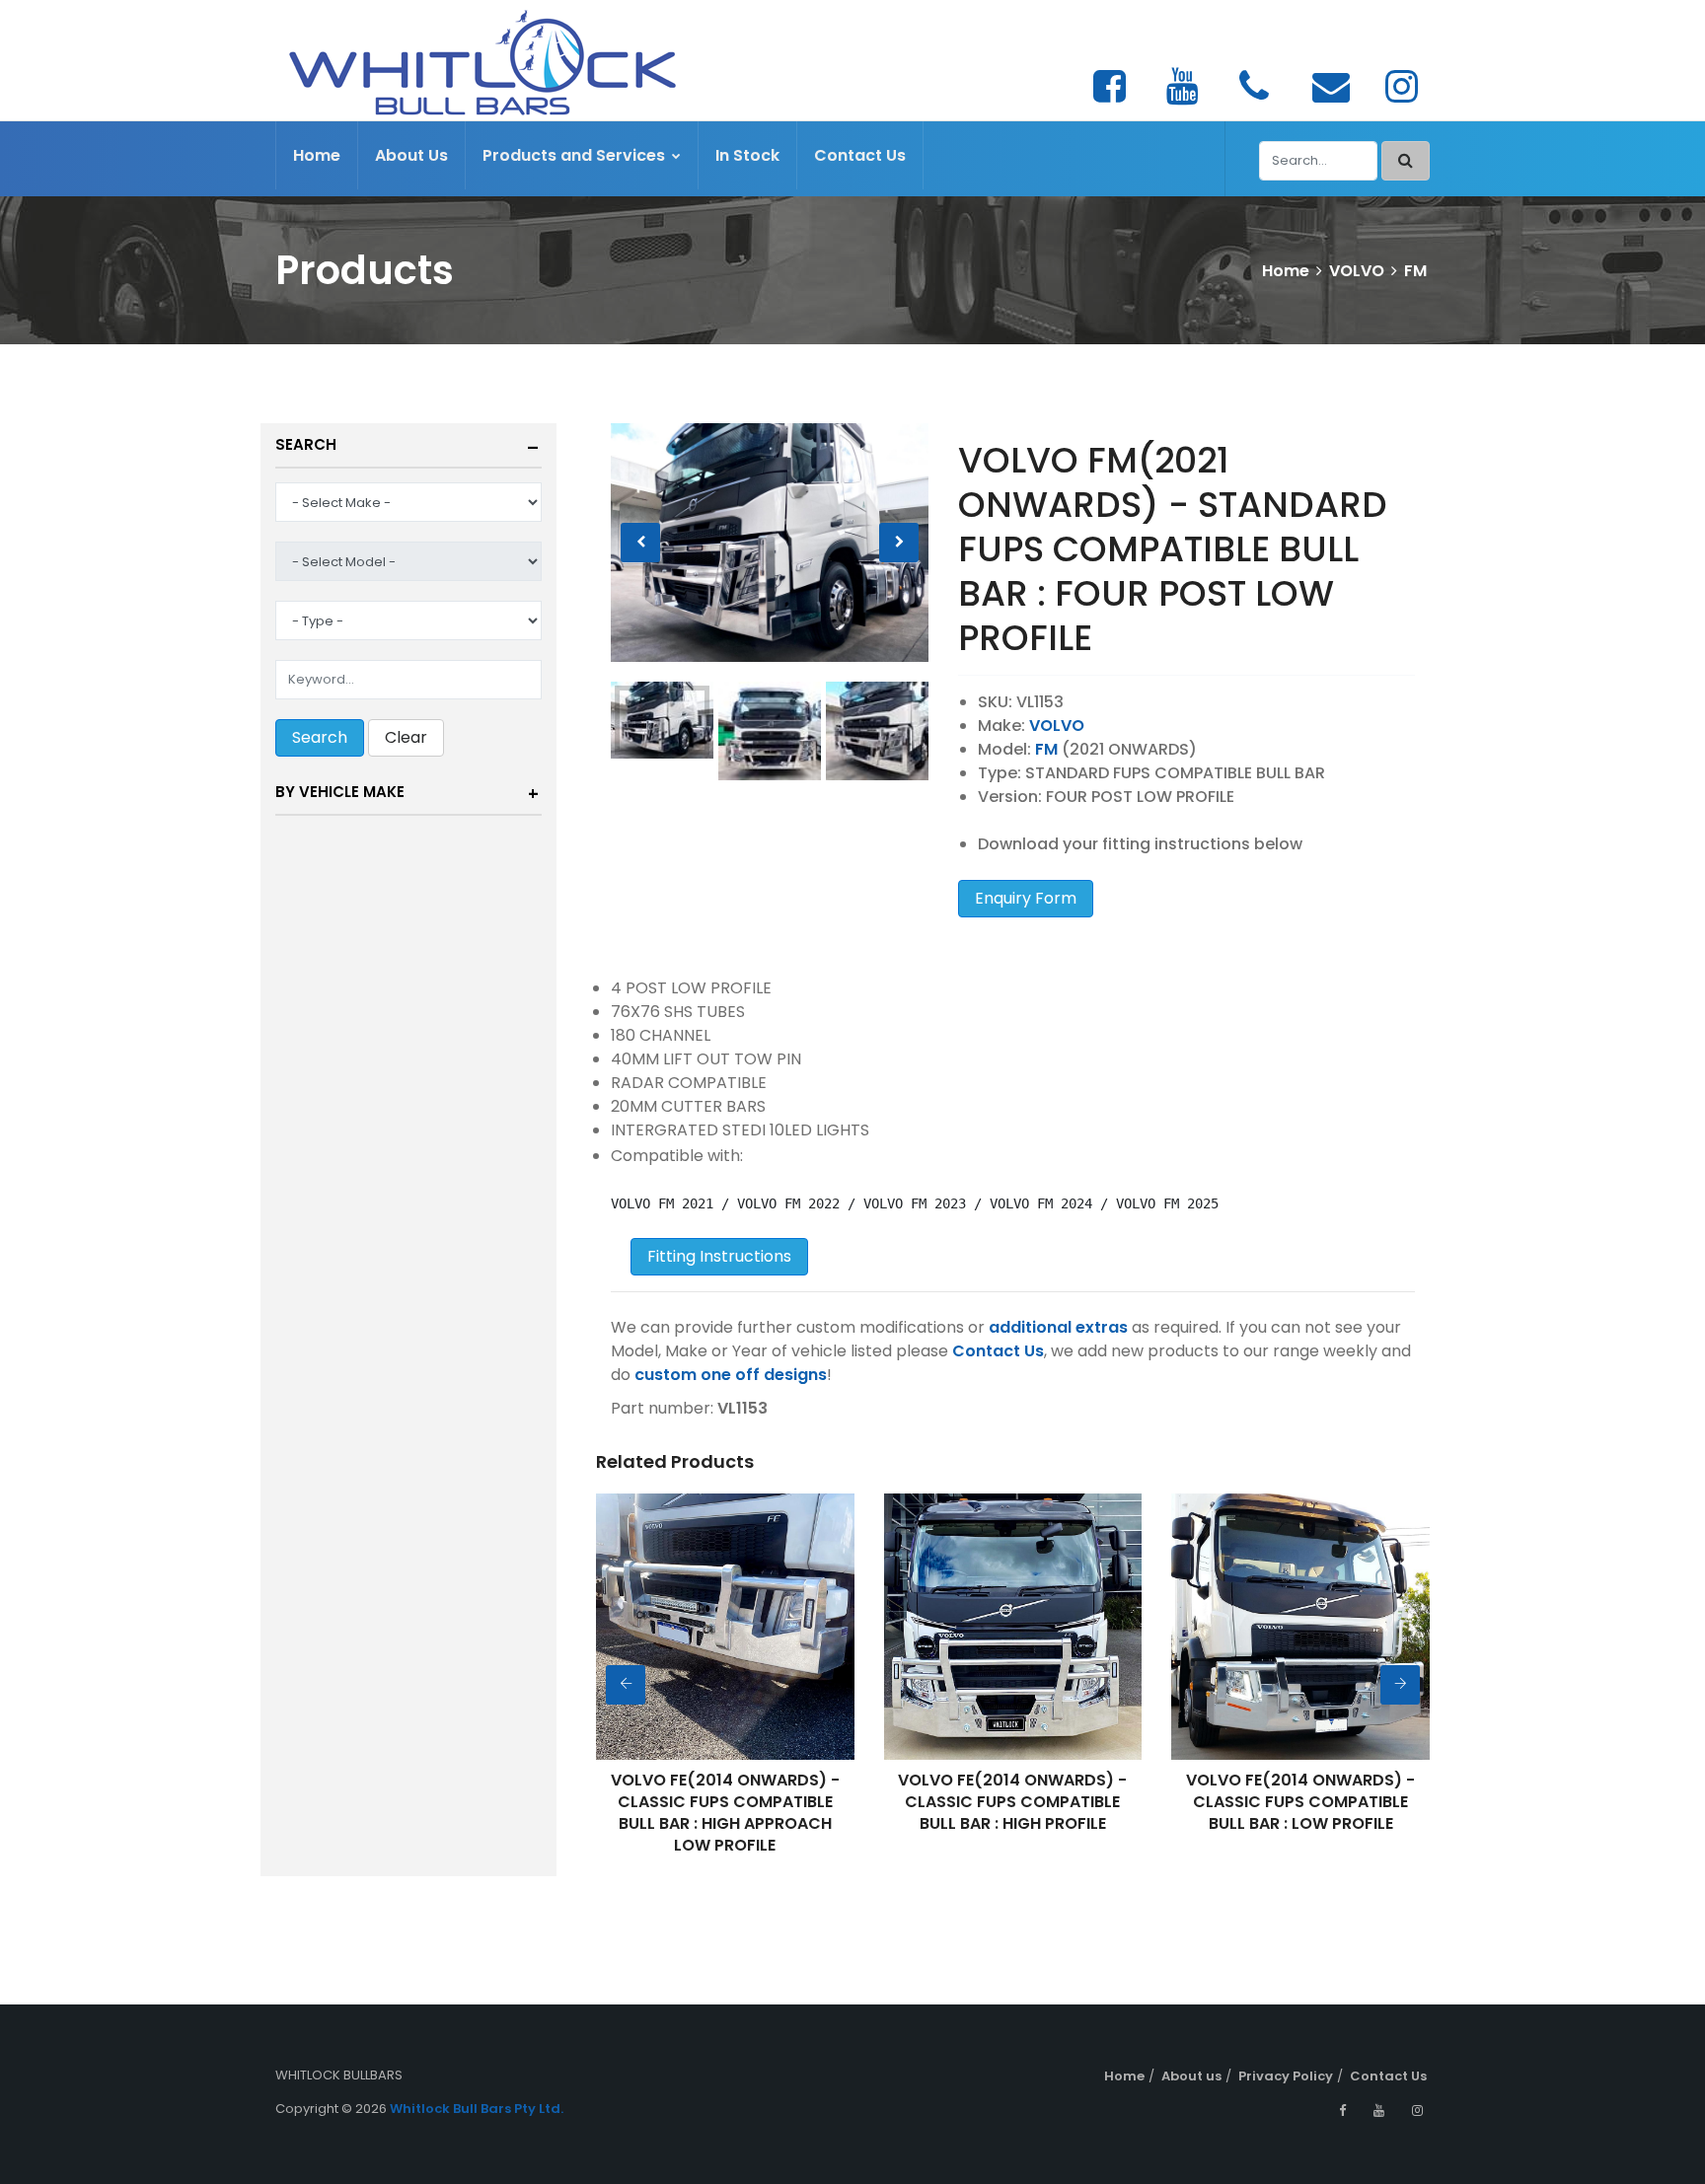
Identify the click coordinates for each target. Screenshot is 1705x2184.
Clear (406, 737)
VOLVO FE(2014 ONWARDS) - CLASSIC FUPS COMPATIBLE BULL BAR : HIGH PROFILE (978, 1802)
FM (1415, 271)
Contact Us (860, 155)
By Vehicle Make (340, 792)
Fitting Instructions (719, 1256)
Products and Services (576, 155)
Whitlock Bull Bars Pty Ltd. (477, 2109)
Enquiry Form (1026, 898)
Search (306, 444)
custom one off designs (731, 1375)
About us (1191, 2076)
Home (317, 155)
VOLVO (1357, 271)
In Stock (747, 155)
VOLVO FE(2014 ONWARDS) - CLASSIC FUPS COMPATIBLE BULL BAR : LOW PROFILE (1266, 1802)
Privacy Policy (1286, 2076)
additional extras (1058, 1327)
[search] (1406, 161)
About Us (411, 155)
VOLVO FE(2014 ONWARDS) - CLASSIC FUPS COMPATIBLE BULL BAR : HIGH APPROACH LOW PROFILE (690, 1813)
